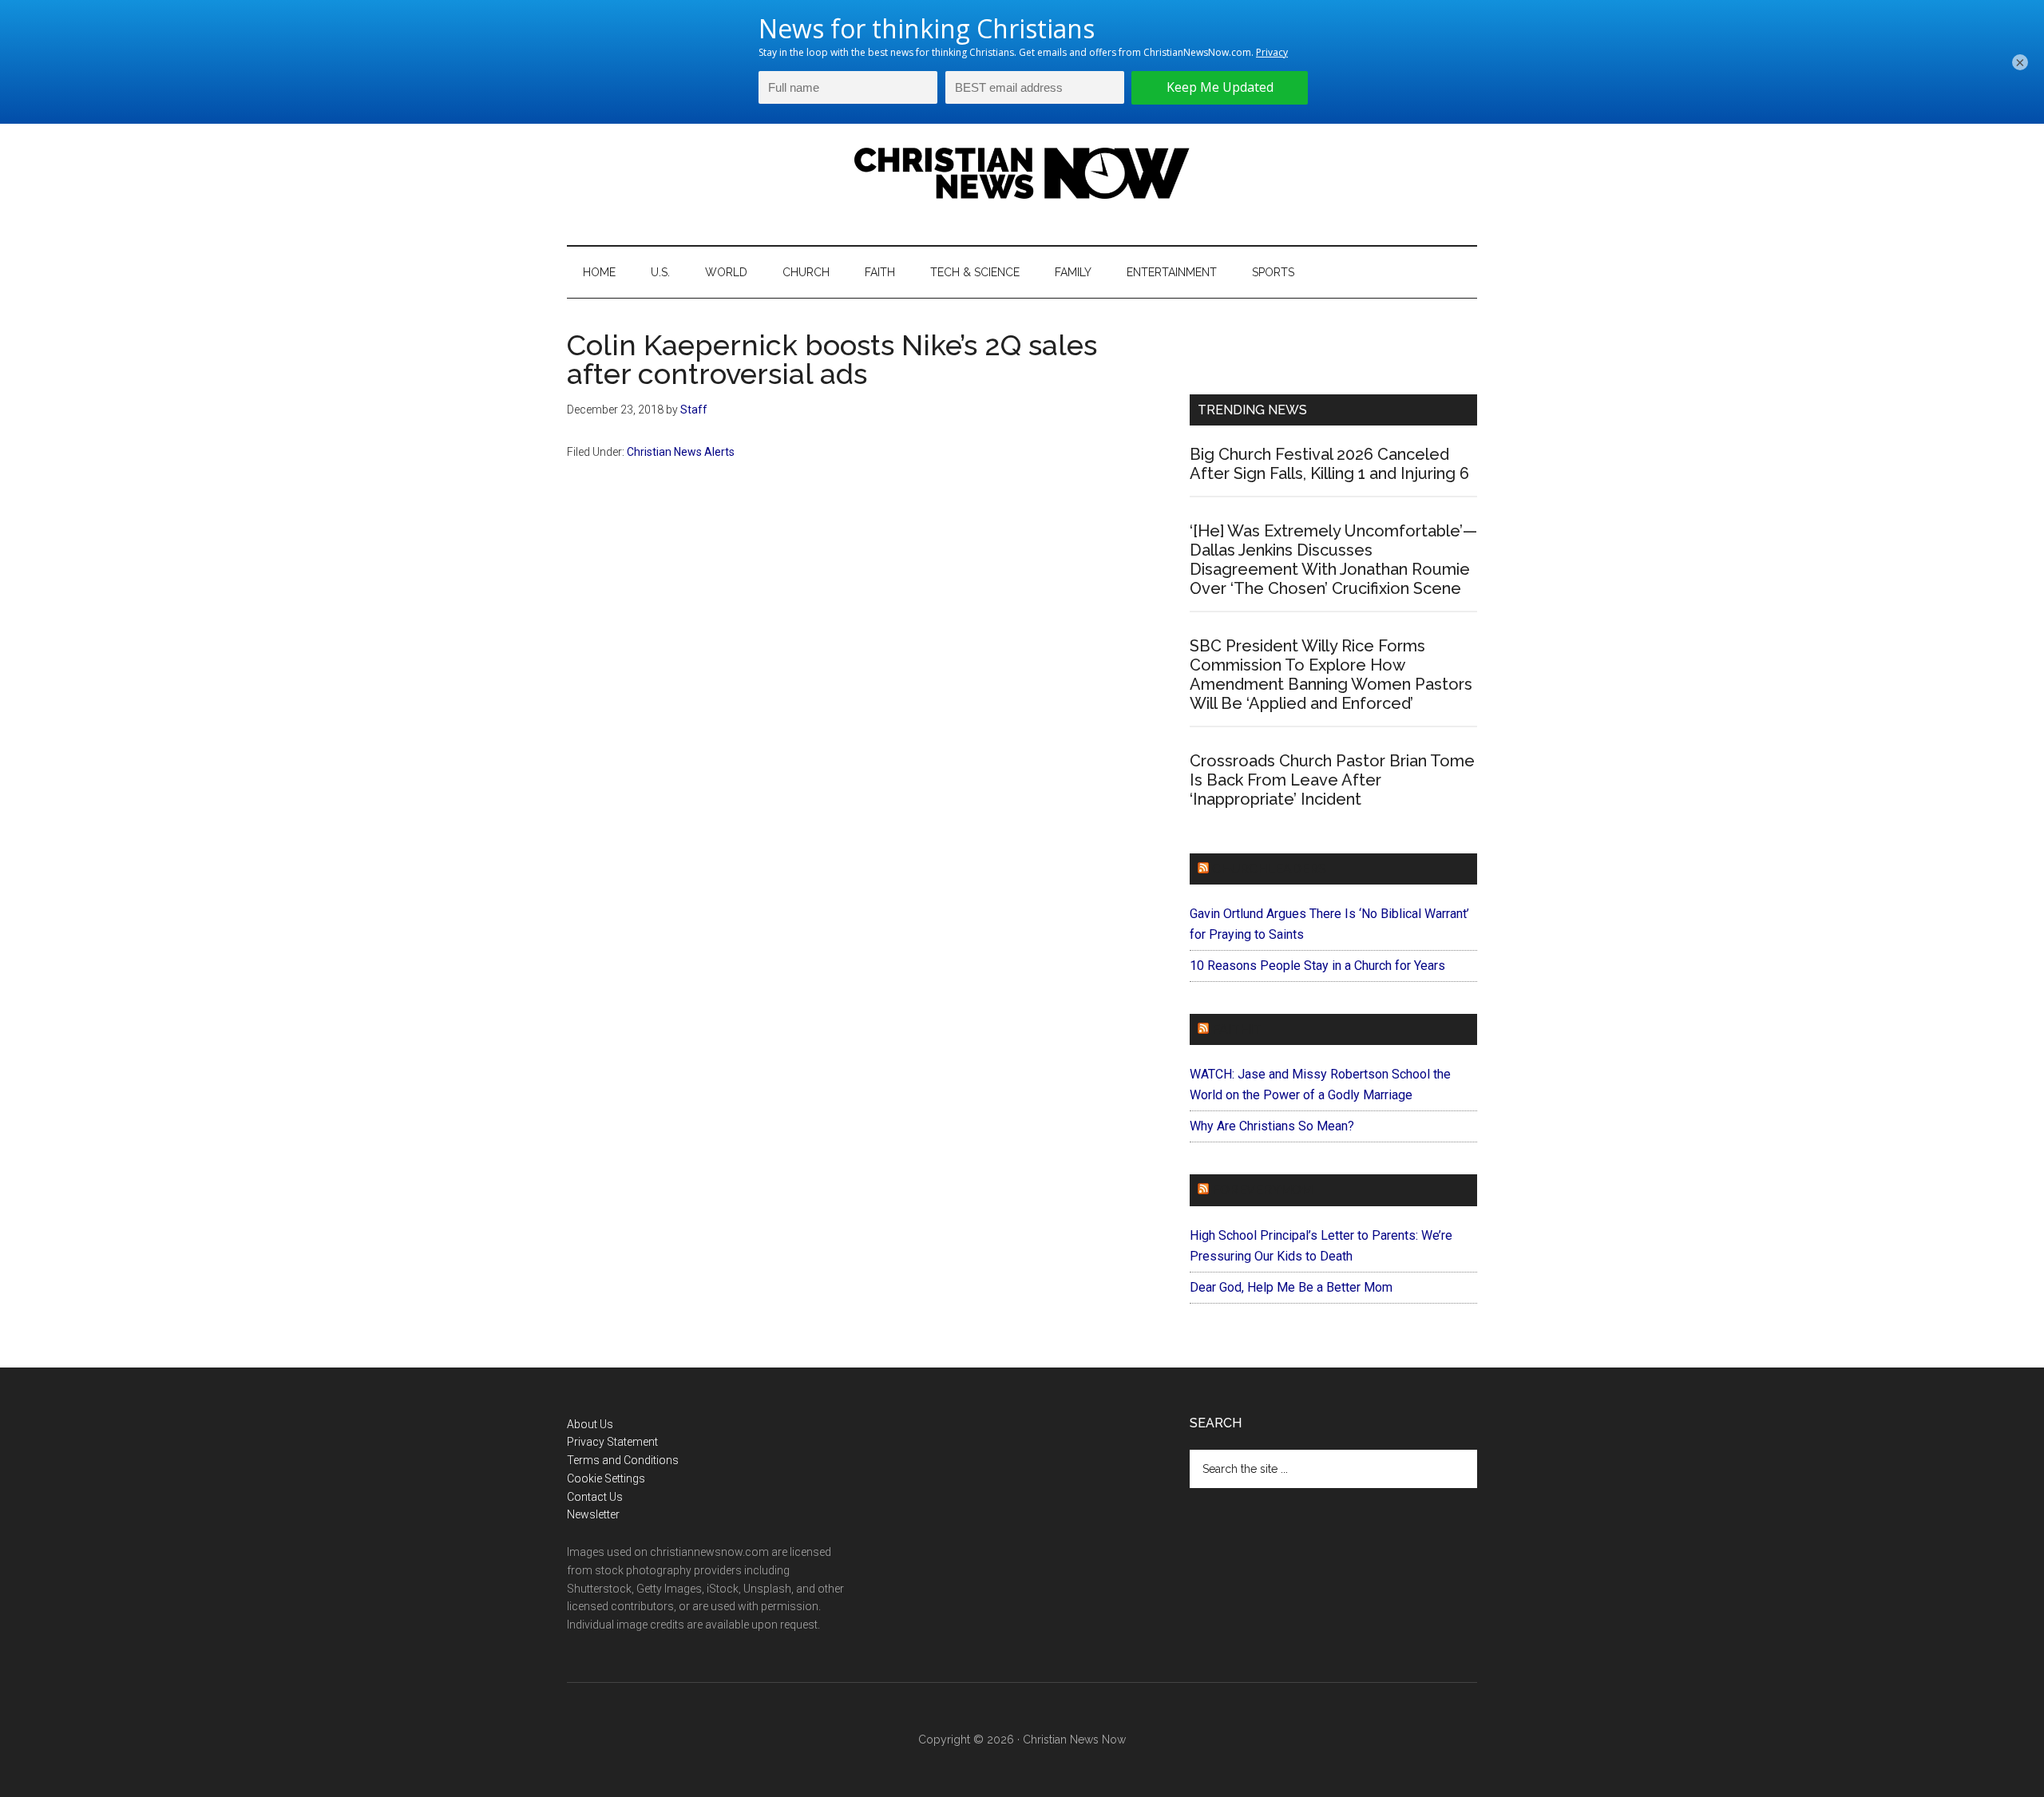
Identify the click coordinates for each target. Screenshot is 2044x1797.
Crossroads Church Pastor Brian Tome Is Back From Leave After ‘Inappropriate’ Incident (1332, 780)
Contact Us (595, 1497)
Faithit (1237, 1029)
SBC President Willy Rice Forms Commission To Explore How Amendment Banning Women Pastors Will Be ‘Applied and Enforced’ (1331, 675)
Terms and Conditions (623, 1460)
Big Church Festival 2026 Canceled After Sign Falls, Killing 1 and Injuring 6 (1329, 464)
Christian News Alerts (681, 452)
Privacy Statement (612, 1442)
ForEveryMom (1262, 1190)
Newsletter (593, 1514)
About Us (590, 1424)
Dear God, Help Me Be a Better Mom (1291, 1287)
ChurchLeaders (1269, 869)
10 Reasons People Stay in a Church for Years (1317, 966)
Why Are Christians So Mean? (1272, 1126)
